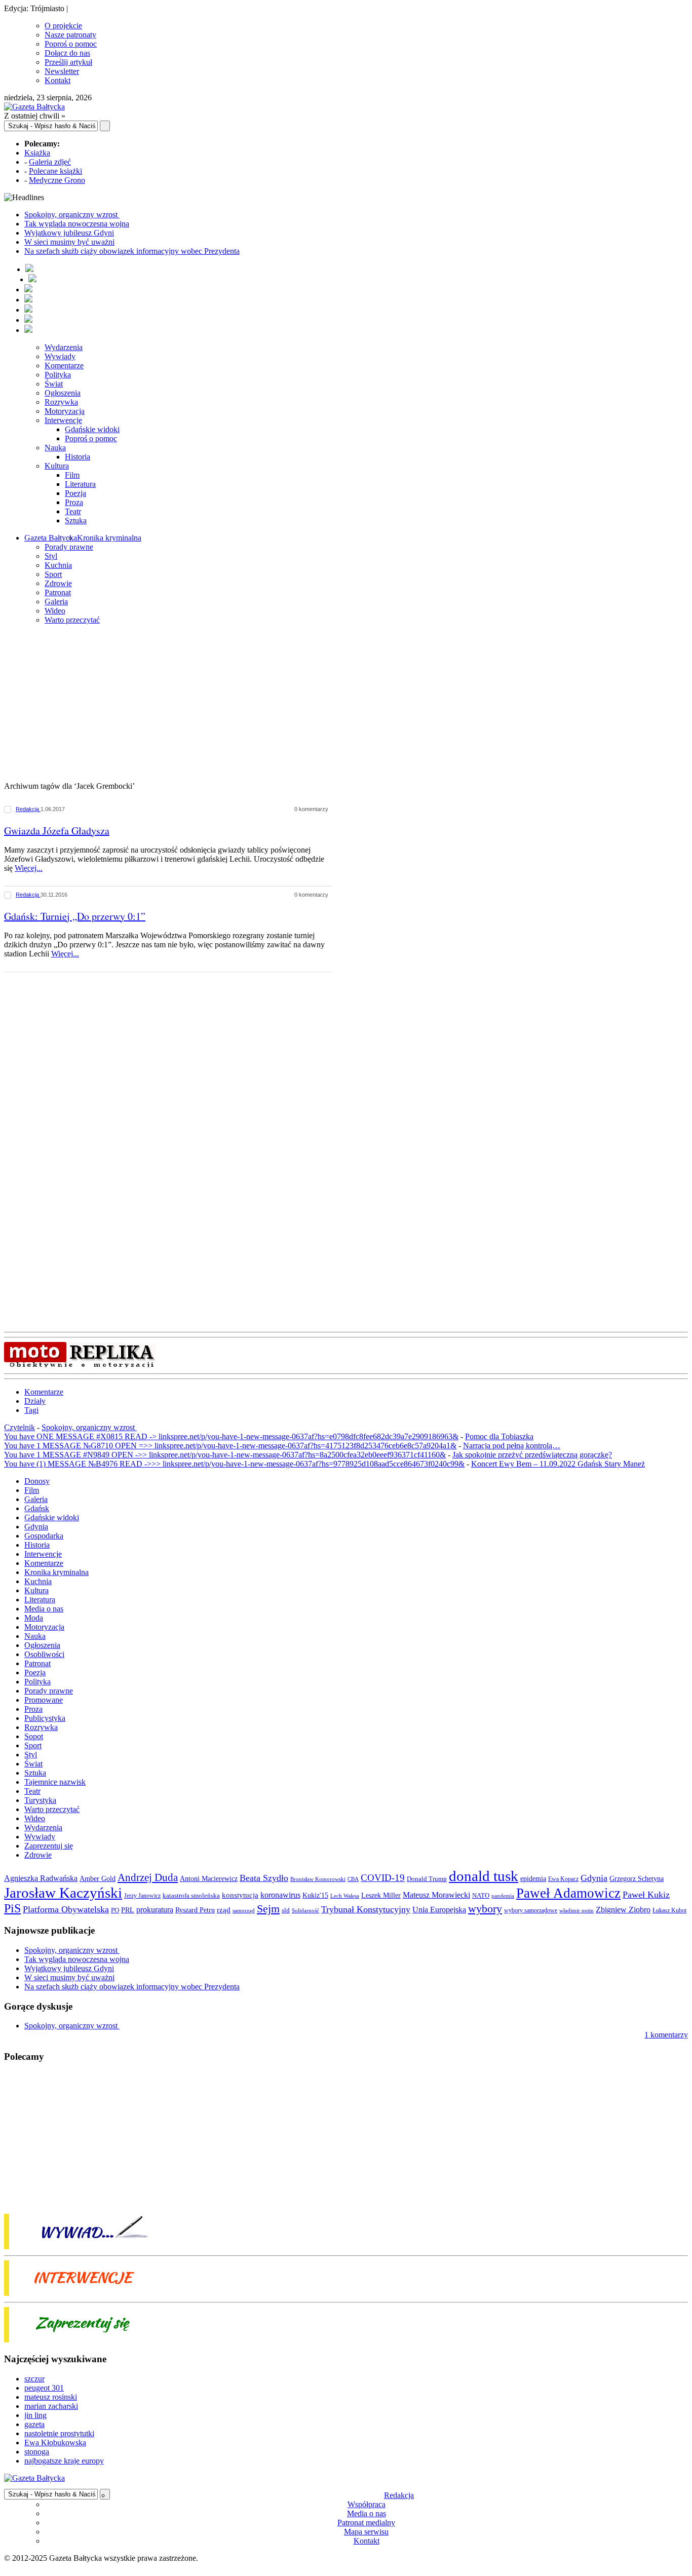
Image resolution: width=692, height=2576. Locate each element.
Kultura (57, 466)
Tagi (31, 1410)
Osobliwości (44, 1654)
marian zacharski (51, 2406)
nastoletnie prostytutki (59, 2433)
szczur (34, 2379)
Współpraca (367, 2504)
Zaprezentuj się (49, 1846)
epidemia (533, 1878)
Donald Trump (427, 1879)
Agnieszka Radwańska (41, 1878)
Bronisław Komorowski (318, 1879)
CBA (353, 1879)
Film (72, 475)
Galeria (56, 602)
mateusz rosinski (51, 2397)
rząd (224, 1910)
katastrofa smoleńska (191, 1896)
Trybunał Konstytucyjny (366, 1909)
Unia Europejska (439, 1910)
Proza (74, 502)
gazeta (34, 2424)
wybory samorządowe (531, 1910)
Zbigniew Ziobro (623, 1910)
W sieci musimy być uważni (69, 242)
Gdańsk (37, 1508)
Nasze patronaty (70, 35)
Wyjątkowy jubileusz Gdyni (69, 233)
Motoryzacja (65, 411)
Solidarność (305, 1910)
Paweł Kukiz (646, 1895)
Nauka (55, 448)
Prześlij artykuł (68, 62)
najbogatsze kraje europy (64, 2461)
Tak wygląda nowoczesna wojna (77, 224)
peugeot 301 (44, 2388)
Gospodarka (44, 1536)
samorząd (244, 1911)
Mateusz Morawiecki (436, 1895)
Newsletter (62, 71)
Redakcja (28, 809)
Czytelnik (20, 1427)
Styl (51, 556)
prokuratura (155, 1910)
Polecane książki (55, 171)
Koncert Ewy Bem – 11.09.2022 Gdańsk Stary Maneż (558, 1464)
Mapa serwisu (366, 2532)
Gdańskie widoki (92, 429)
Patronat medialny (366, 2523)
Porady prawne (69, 547)
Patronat (58, 592)
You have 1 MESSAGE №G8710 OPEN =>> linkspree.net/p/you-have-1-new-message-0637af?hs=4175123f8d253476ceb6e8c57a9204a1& (230, 1446)
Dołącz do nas (67, 53)
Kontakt (57, 80)
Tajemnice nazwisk (55, 1782)
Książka (37, 153)
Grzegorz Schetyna (637, 1878)
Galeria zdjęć (50, 162)
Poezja (75, 493)
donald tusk (484, 1876)
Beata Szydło (264, 1878)
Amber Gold (98, 1878)
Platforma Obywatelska (66, 1909)
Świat (54, 384)
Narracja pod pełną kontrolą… (512, 1446)
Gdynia (36, 1527)
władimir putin (576, 1910)
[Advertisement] (346, 704)
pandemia (503, 1896)
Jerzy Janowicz (142, 1896)
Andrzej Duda (148, 1877)
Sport (53, 574)
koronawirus (280, 1895)
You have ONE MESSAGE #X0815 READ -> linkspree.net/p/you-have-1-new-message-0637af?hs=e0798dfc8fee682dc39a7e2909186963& (231, 1436)
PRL (128, 1910)
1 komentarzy (666, 2035)
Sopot (34, 1736)
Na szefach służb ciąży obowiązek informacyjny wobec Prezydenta (132, 251)
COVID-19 (383, 1878)
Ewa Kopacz (563, 1879)
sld (286, 1910)
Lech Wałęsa (345, 1896)
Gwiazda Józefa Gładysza (57, 831)
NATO (481, 1896)
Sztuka (76, 521)
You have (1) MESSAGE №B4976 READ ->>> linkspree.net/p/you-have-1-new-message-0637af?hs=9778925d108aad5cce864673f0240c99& (234, 1464)
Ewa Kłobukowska (55, 2443)
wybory (485, 1909)
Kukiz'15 (315, 1895)
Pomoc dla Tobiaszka (499, 1436)
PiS (12, 1908)
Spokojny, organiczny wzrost (72, 215)
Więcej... (29, 868)
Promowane (44, 1700)
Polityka (58, 375)
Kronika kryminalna (109, 538)
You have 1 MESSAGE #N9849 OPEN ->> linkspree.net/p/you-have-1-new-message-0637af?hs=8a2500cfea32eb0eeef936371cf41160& (225, 1455)
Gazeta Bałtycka (51, 538)
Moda (34, 1618)
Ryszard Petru (195, 1910)
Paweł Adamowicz (568, 1893)
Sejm (268, 1909)
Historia (78, 457)
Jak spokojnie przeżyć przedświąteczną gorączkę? (532, 1455)
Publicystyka (45, 1718)
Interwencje (63, 420)
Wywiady (60, 356)
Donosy (37, 1481)
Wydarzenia (64, 347)
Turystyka (40, 1800)
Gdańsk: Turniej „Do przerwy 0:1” (75, 916)
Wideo (55, 611)
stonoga (37, 2452)
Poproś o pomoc (71, 44)
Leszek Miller (381, 1895)
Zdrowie (58, 583)
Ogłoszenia (63, 393)
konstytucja (240, 1895)
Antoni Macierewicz (209, 1878)
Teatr (73, 511)
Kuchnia (58, 565)
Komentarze (64, 366)
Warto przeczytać (72, 620)
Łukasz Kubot (669, 1910)
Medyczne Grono (57, 180)
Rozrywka (61, 402)
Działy (35, 1401)
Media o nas (44, 1609)
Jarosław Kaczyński (63, 1893)
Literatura (80, 484)
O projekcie (63, 26)
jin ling (35, 2415)
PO (115, 1910)
